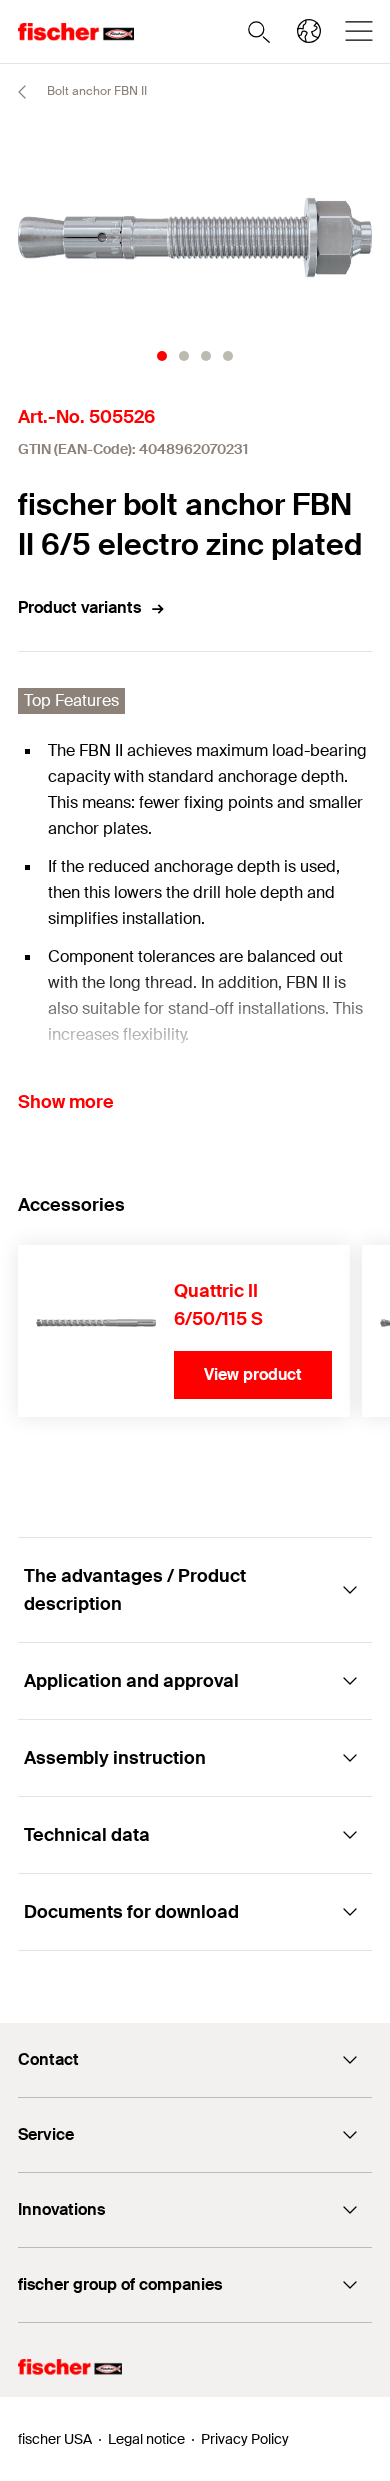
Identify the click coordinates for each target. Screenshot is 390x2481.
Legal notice (146, 2439)
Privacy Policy (245, 2439)
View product (253, 1374)
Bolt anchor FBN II (95, 91)
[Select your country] (309, 31)
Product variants (79, 607)
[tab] (162, 356)
